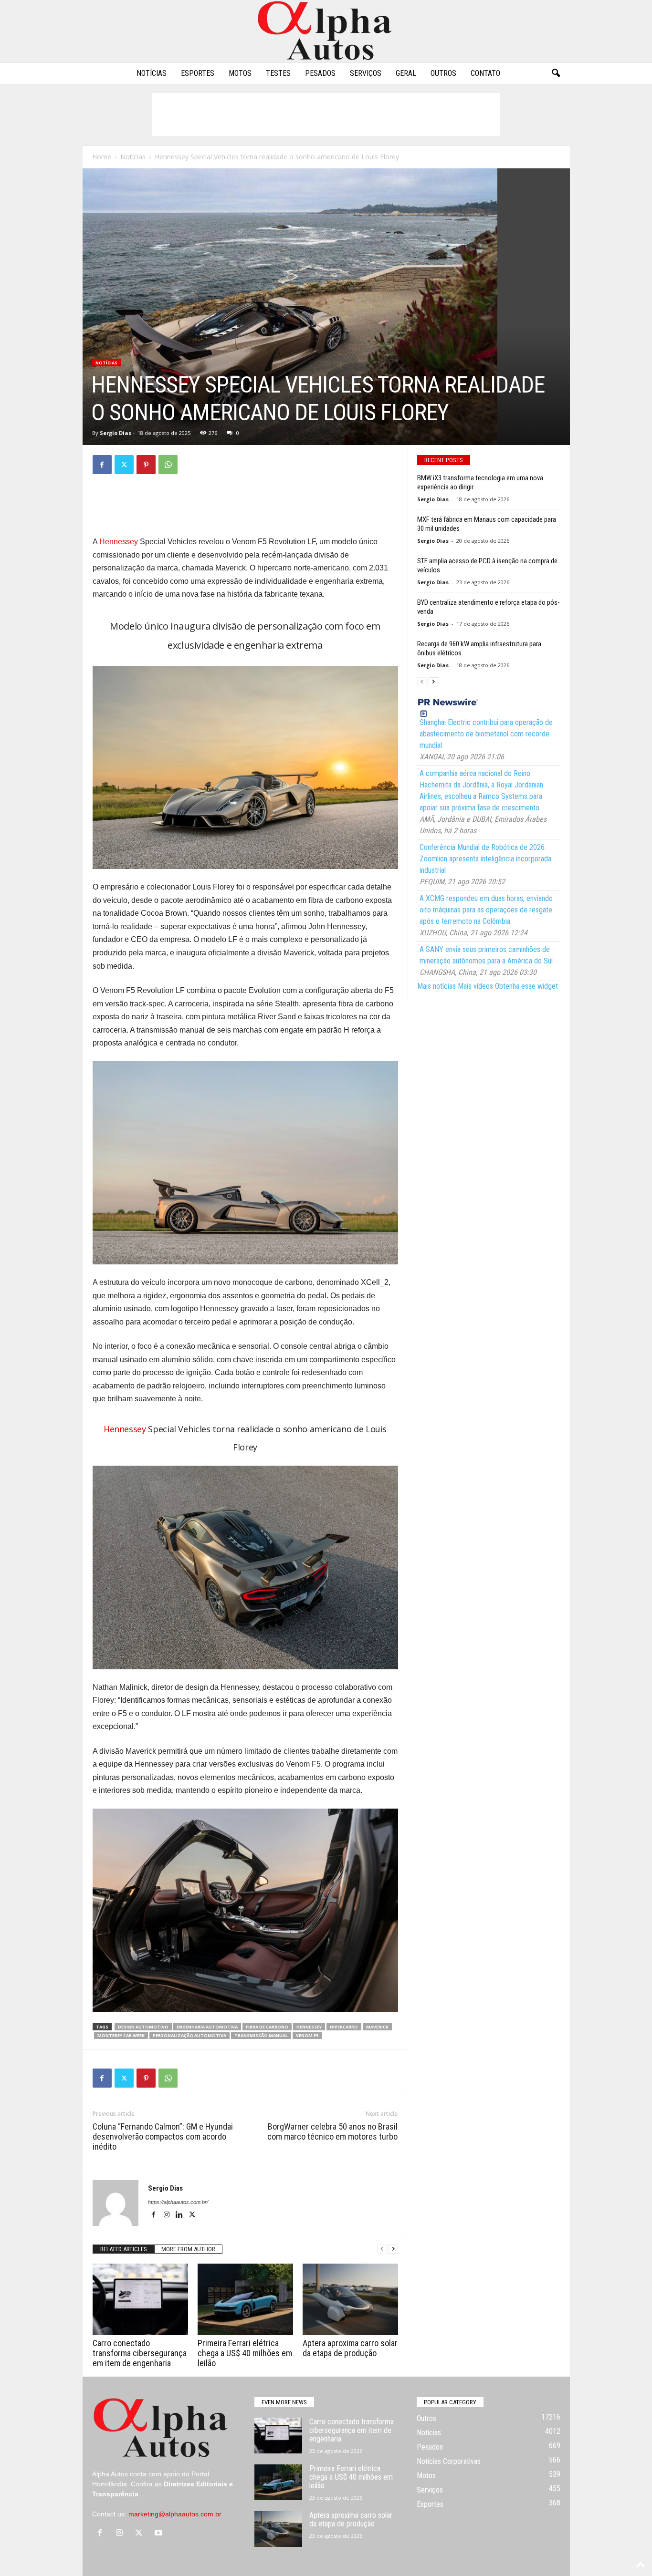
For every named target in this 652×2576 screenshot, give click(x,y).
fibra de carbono (267, 2027)
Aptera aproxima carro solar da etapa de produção (350, 2348)
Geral (406, 73)
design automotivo (143, 2027)
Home (102, 157)
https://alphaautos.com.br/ (178, 2202)
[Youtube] (160, 2534)
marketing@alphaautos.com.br (175, 2514)
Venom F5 (307, 2035)
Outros (443, 73)
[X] (124, 465)
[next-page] (393, 2249)
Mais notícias (436, 986)
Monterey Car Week (121, 2035)
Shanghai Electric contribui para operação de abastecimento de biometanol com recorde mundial (486, 734)
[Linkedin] (180, 2215)
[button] (556, 73)
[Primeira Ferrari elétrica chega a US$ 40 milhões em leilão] (245, 2299)
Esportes (198, 73)
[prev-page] (382, 2249)
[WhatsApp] (168, 465)
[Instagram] (167, 2215)
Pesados (320, 73)
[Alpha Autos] (326, 31)
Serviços (366, 73)
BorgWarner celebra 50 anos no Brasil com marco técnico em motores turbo (332, 2131)
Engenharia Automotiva (207, 2027)
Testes (278, 73)
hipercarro (344, 2027)
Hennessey (119, 542)
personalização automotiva (189, 2035)
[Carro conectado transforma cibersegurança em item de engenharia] (140, 2299)
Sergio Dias (116, 433)
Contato (485, 73)
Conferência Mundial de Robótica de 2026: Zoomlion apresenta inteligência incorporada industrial (485, 859)
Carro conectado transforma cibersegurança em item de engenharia (140, 2353)
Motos (240, 73)
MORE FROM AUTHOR (188, 2249)
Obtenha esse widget (526, 986)
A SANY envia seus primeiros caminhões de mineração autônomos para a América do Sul (486, 955)
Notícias (152, 73)
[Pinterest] (146, 465)
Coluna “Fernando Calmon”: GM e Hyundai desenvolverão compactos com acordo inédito (163, 2136)
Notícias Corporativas (449, 2461)
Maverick (377, 2027)
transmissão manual (261, 2035)
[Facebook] (102, 465)
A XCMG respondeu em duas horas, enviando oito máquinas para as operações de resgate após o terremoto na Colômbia (486, 910)
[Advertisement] (326, 114)
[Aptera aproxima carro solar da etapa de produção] (350, 2299)
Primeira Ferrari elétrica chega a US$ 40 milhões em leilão (245, 2353)
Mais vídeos (475, 986)
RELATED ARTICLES (124, 2249)
